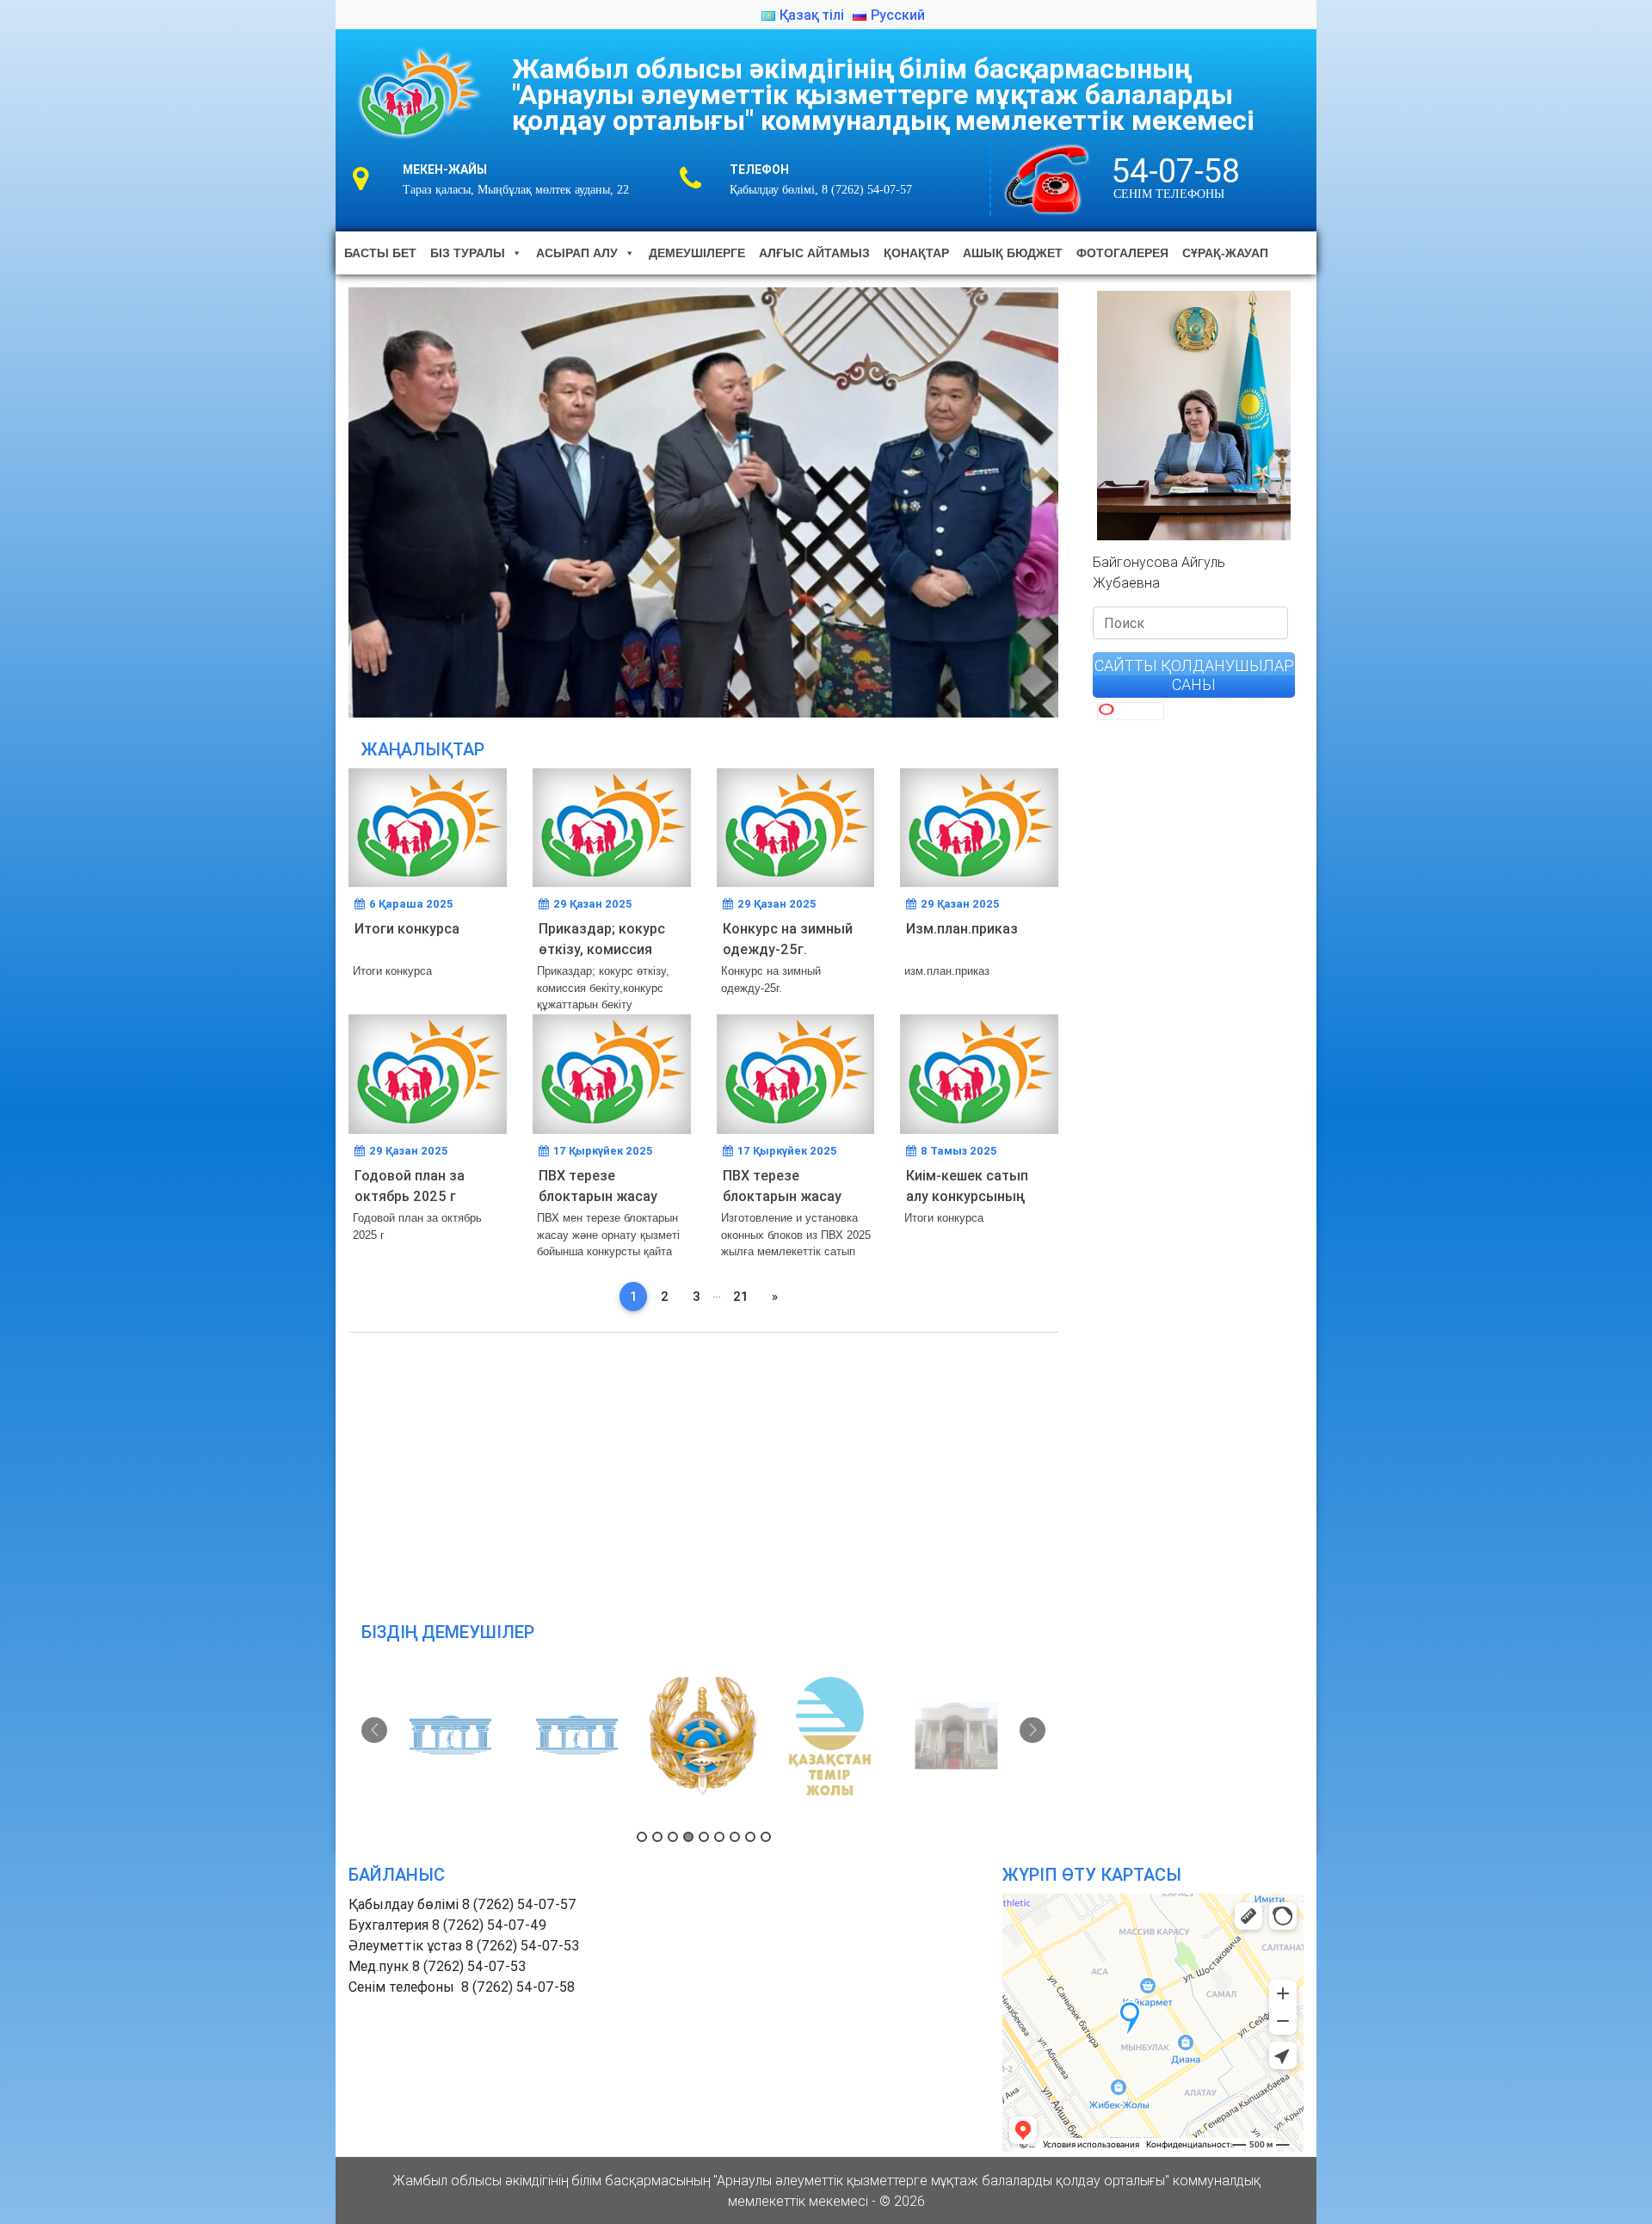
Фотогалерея (1122, 253)
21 (740, 1297)
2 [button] (657, 1837)
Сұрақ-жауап (1225, 253)
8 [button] (750, 1837)
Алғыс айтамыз (814, 253)
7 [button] (735, 1837)
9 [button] (766, 1837)
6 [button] (719, 1837)
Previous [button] (374, 1730)
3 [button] (673, 1837)
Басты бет (380, 253)
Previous (318, 498)
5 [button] (704, 1837)
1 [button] (642, 1837)
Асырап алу (577, 253)
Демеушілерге (697, 253)
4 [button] (688, 1837)
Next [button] (1032, 1730)
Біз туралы (468, 253)
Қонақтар (916, 253)
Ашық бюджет (1013, 253)
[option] (451, 1736)
